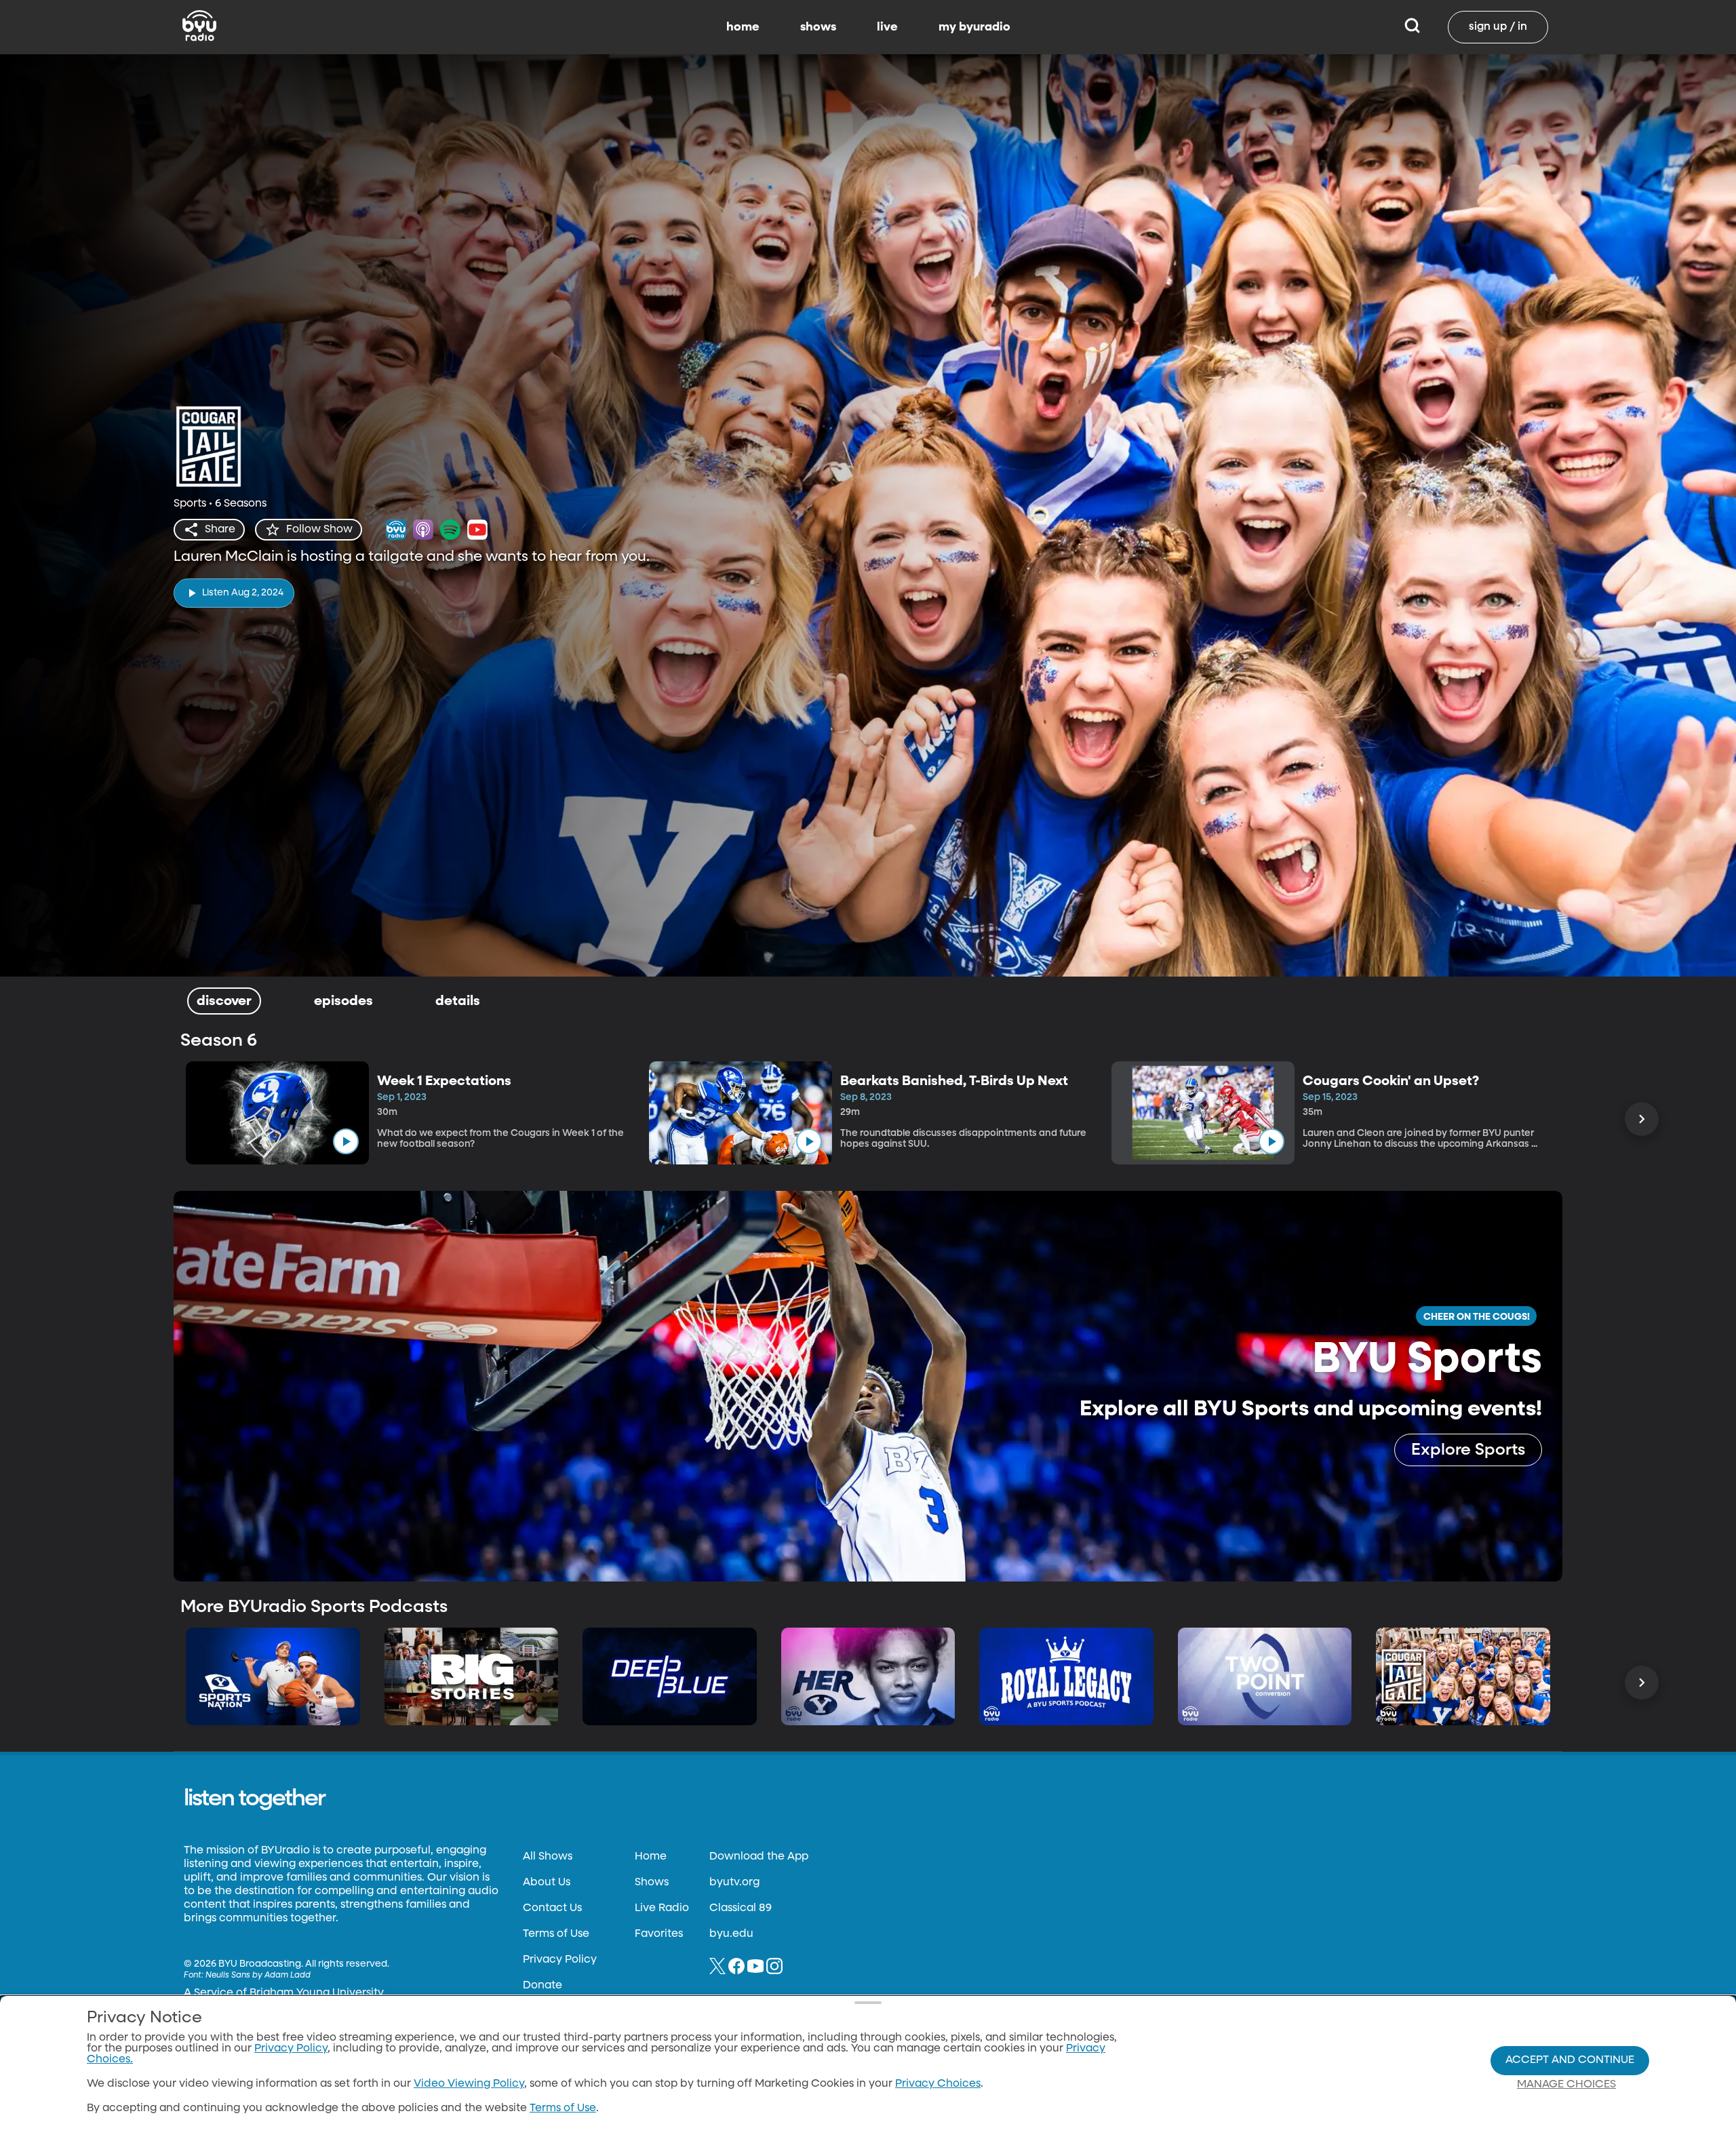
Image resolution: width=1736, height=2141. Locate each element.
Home (651, 1857)
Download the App (759, 1857)
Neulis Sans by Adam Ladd (258, 1976)
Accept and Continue (1570, 2060)
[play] (346, 1141)
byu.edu (731, 1934)
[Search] (1412, 27)
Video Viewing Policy (469, 2084)
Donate (542, 1986)
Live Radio (662, 1908)
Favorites (659, 1934)
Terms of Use (556, 1934)
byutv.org (734, 1883)
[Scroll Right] (1642, 1119)
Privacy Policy (560, 1960)
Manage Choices (1566, 2085)
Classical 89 (741, 1908)
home (743, 27)
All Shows (548, 1857)
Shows (652, 1883)
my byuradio (974, 27)
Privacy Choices (938, 2084)
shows (818, 27)
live (887, 27)
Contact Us (552, 1908)
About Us (547, 1883)
